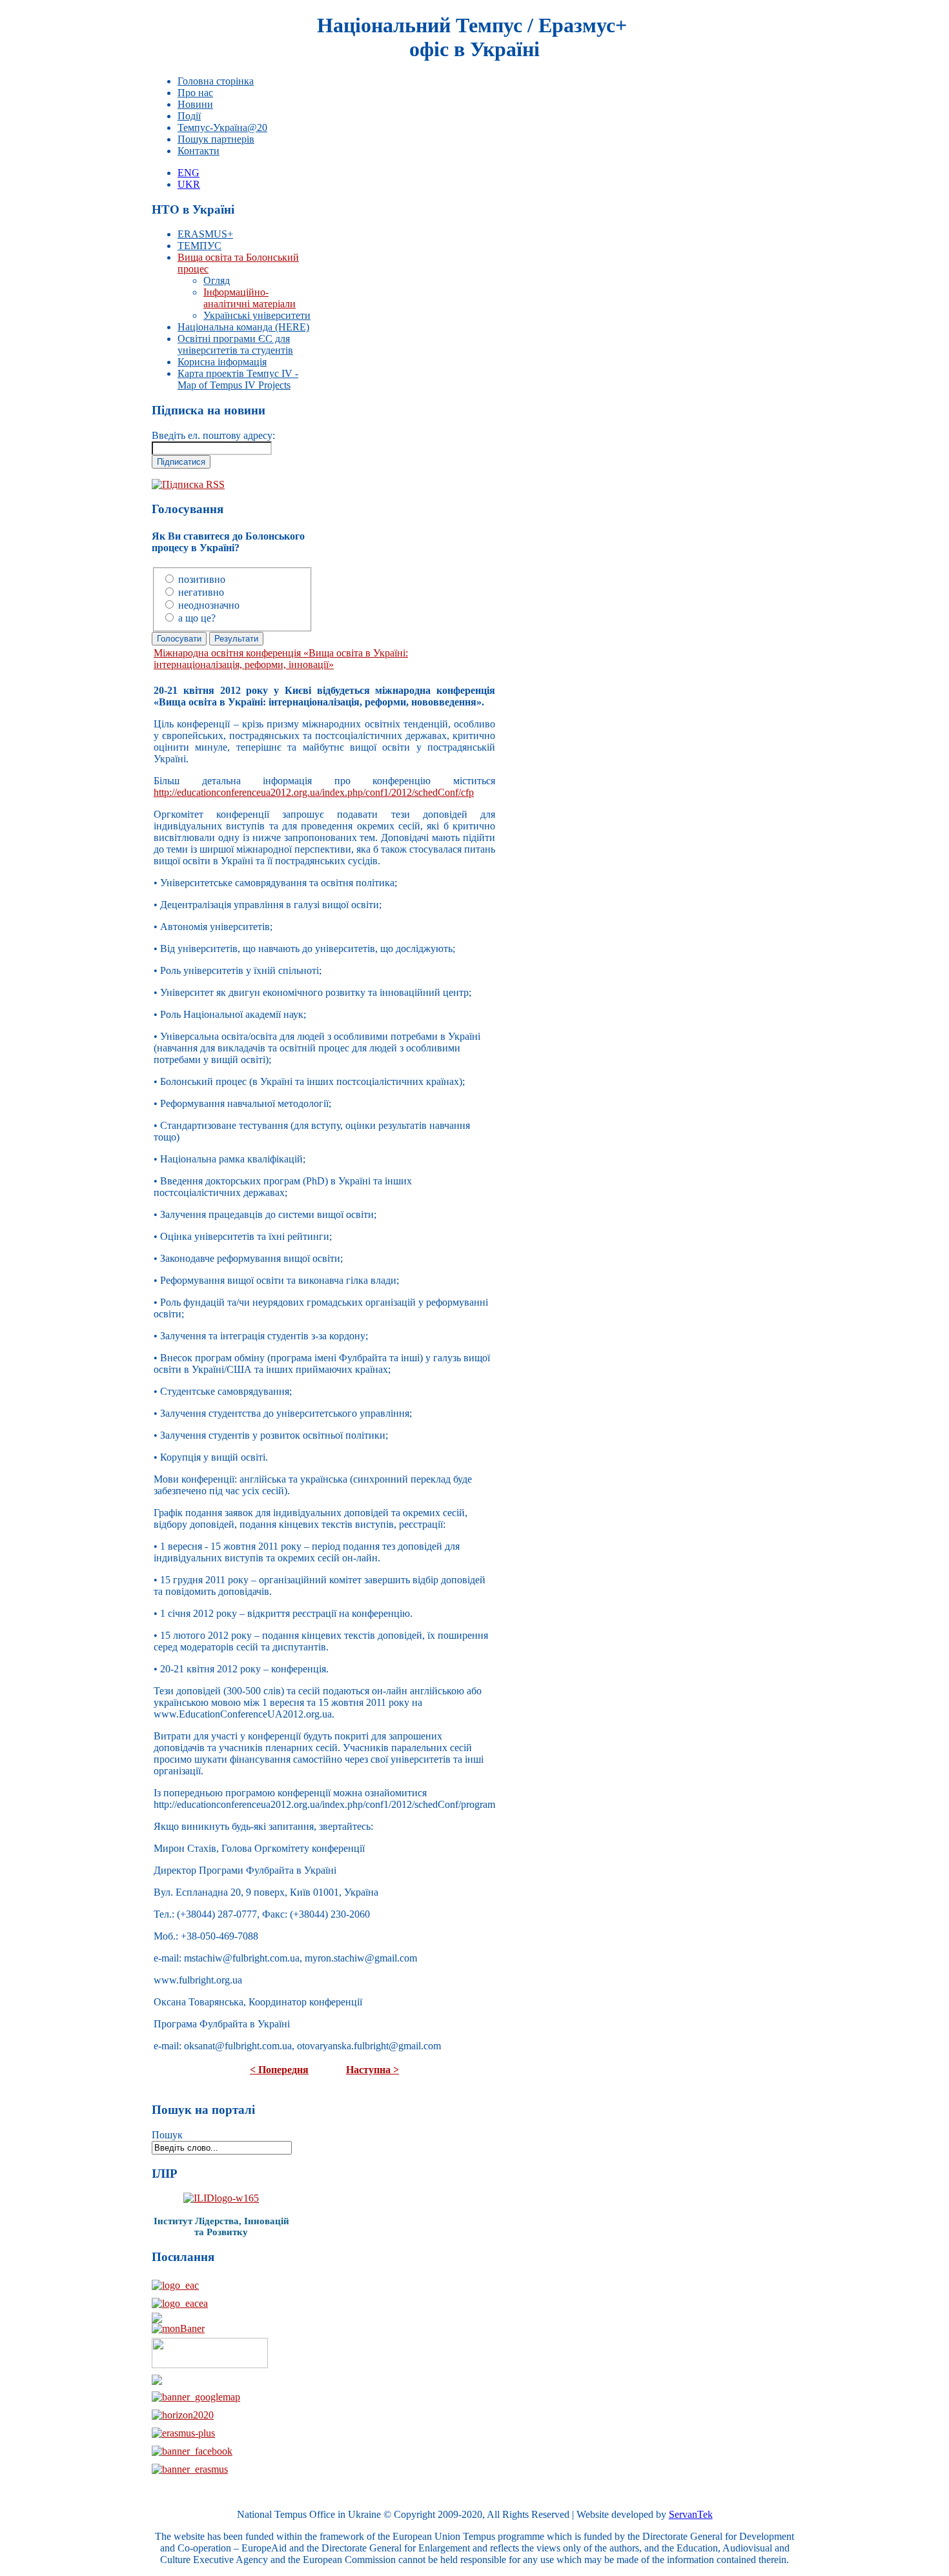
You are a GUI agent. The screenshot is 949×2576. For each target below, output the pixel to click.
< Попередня (279, 2070)
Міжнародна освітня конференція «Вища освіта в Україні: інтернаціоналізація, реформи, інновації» (281, 659)
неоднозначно (209, 605)
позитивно (202, 579)
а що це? (197, 618)
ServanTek (691, 2514)
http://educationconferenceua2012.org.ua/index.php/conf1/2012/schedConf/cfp (314, 792)
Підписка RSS (193, 484)
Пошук (167, 2135)
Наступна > (372, 2070)
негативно (201, 592)
